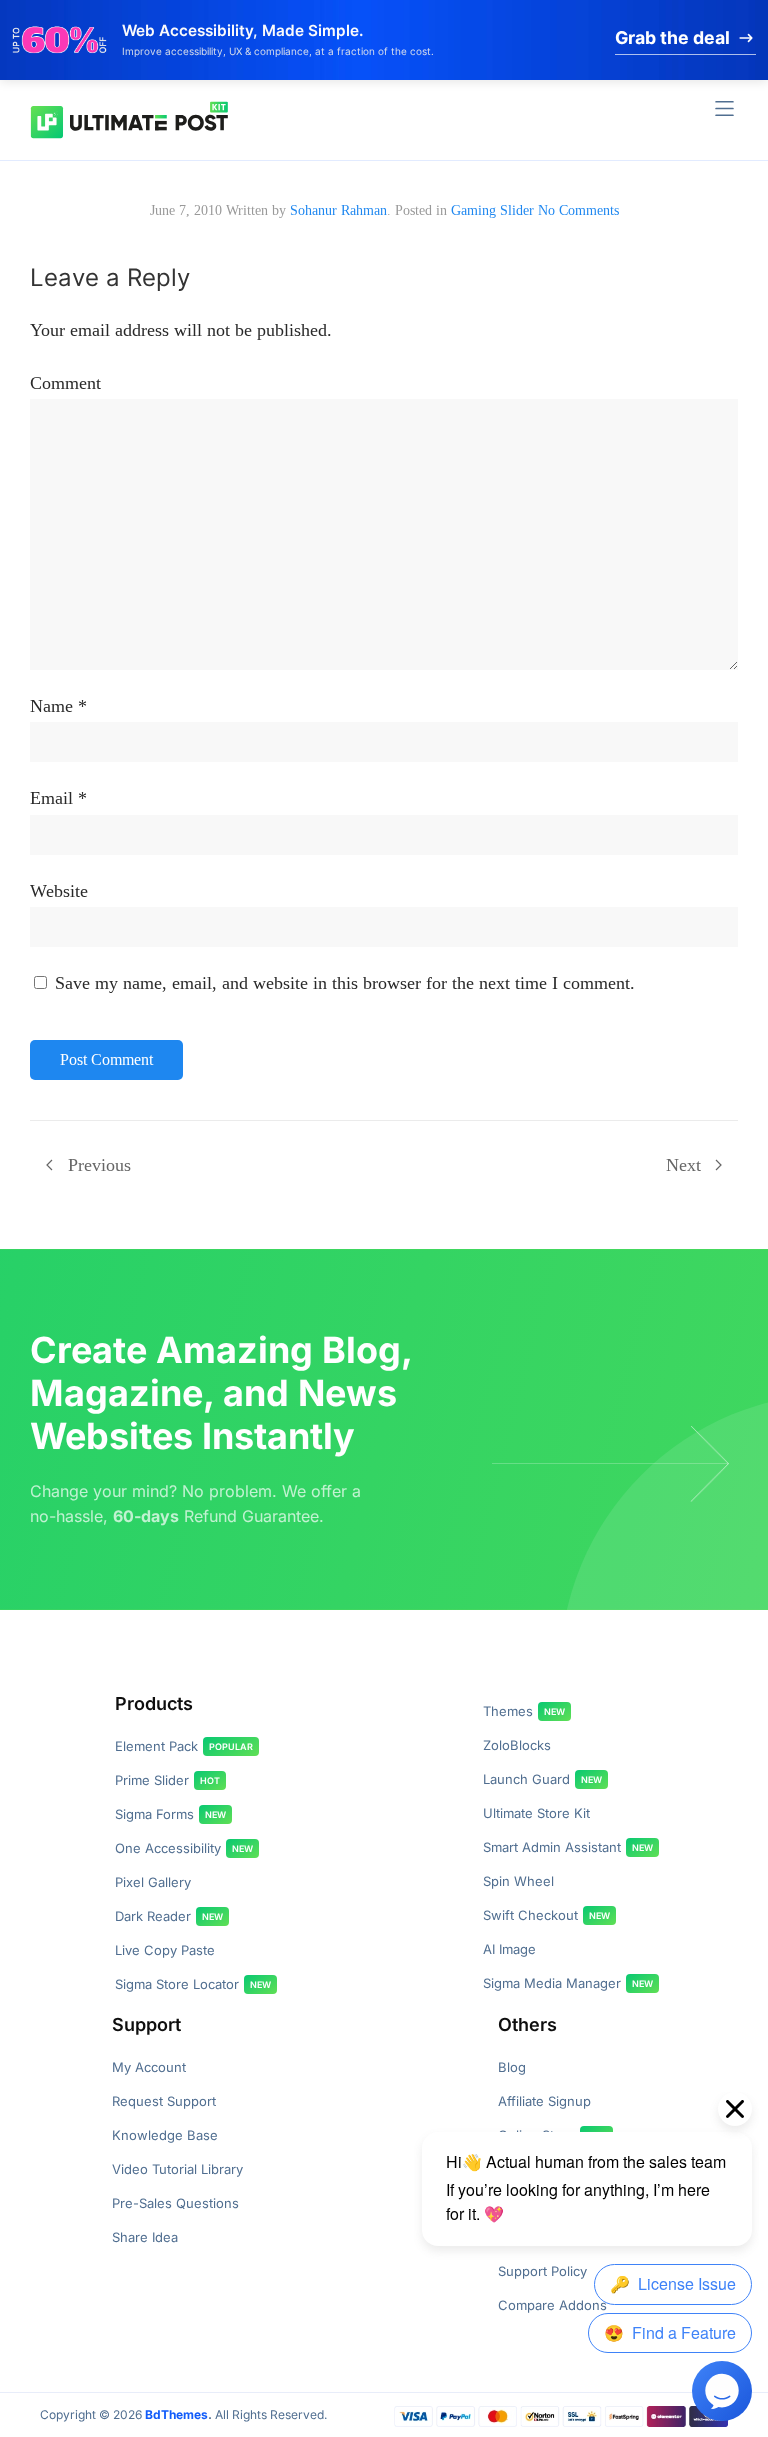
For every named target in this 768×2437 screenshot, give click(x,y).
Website (59, 891)
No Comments (578, 210)
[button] (724, 108)
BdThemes (176, 2414)
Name (51, 706)
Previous (99, 1165)
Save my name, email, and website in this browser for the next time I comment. (345, 983)
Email (51, 798)
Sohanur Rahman (338, 210)
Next (683, 1165)
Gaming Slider (492, 210)
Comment (65, 383)
